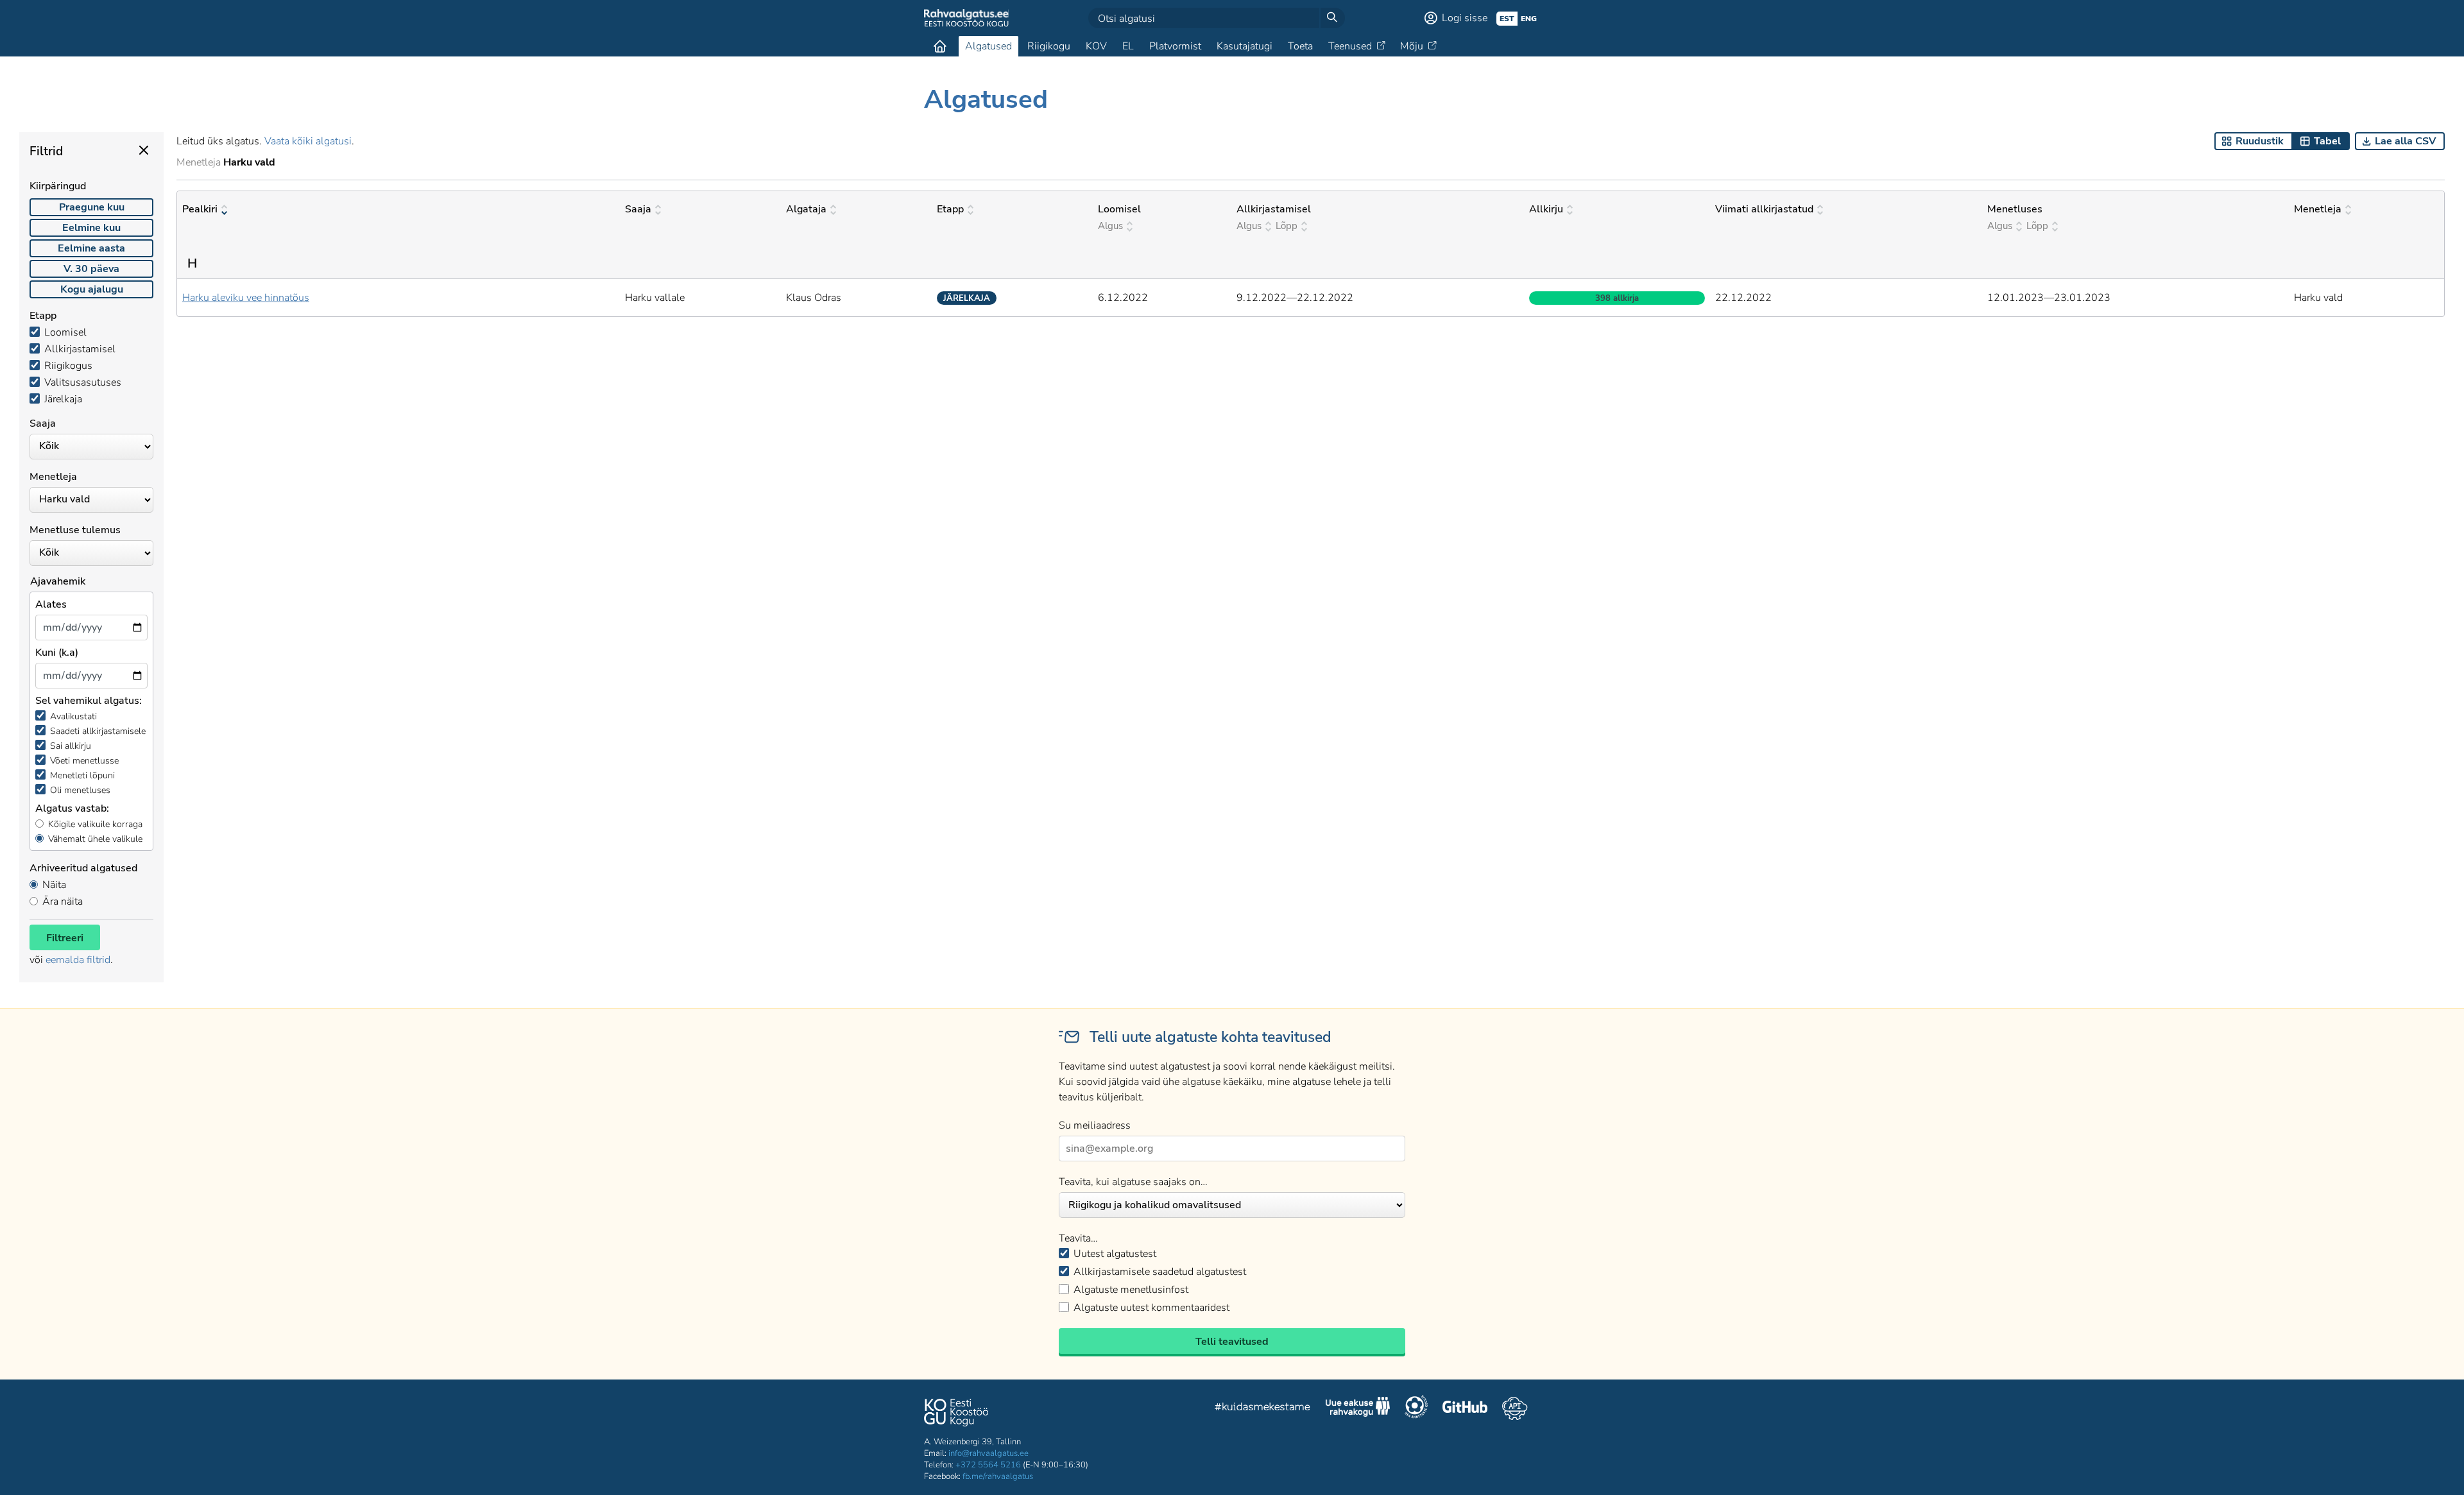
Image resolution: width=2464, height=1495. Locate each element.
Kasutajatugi (1245, 46)
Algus (1110, 226)
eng (1529, 19)
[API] (1515, 1408)
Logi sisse (1465, 18)
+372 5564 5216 (988, 1465)
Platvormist (1175, 46)
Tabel (2327, 141)
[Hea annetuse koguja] (1416, 1408)
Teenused (1350, 46)
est (1507, 19)
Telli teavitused (1232, 1342)
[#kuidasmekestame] (1263, 1409)
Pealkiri (200, 209)
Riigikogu (1049, 46)
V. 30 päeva (91, 269)
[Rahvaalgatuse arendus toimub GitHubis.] (1465, 1408)
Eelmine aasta (91, 248)
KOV (1096, 46)
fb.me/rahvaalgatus (998, 1476)
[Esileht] (940, 46)
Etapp (950, 209)
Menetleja (2318, 209)
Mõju (1412, 46)
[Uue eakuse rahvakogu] (1358, 1408)
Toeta (1300, 46)
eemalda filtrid (78, 960)
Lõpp (1287, 226)
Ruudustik (2260, 141)
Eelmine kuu (91, 228)
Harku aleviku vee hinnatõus (246, 298)
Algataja (806, 209)
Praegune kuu (92, 207)
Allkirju (1546, 209)
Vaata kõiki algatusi (308, 141)
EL (1128, 46)
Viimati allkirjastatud (1764, 209)
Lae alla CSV (2405, 141)
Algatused (988, 46)
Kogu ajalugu (92, 289)
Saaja (638, 209)
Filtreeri (65, 938)
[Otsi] (1332, 18)
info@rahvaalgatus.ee (988, 1453)
